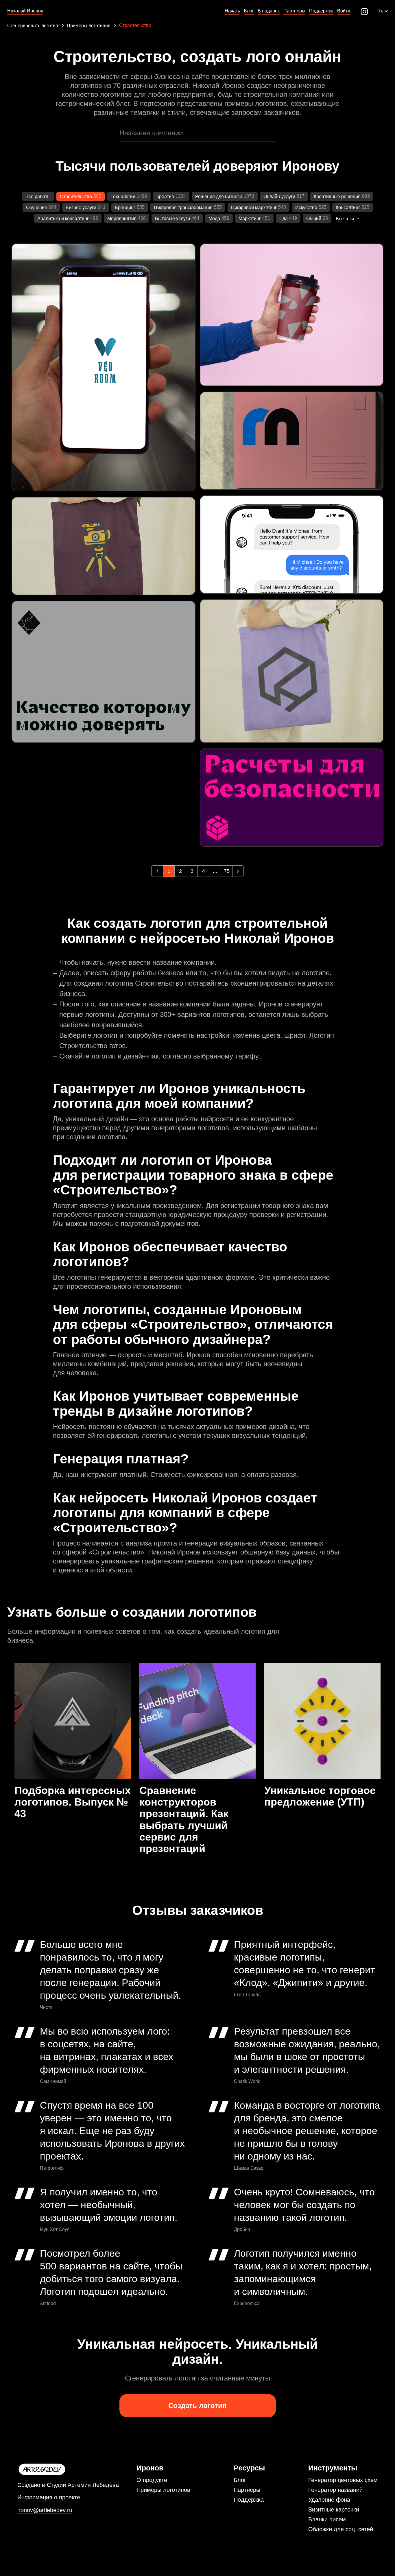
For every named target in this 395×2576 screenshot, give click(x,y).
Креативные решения (337, 197)
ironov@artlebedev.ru (45, 2510)
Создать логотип (197, 2406)
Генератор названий (335, 2490)
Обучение (37, 208)
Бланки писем (327, 2519)
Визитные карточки (334, 2509)
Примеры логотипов (163, 2490)
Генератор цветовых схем (343, 2480)
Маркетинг (250, 218)
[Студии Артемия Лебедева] (68, 2470)
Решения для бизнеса (219, 197)
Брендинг (125, 208)
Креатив (165, 197)
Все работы (38, 197)
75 (227, 871)
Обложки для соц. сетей (341, 2529)
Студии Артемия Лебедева (83, 2485)
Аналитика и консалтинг (63, 218)
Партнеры (247, 2490)
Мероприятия (122, 218)
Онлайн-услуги (279, 197)
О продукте (152, 2480)
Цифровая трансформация (183, 208)
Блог (240, 2480)
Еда (284, 218)
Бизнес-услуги (81, 208)
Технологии (123, 197)
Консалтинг (348, 208)
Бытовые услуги (172, 218)
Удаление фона (329, 2500)
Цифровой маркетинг (254, 208)
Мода (214, 218)
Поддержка (249, 2500)
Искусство (306, 208)
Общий (314, 218)
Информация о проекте (49, 2497)
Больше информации (41, 1631)
